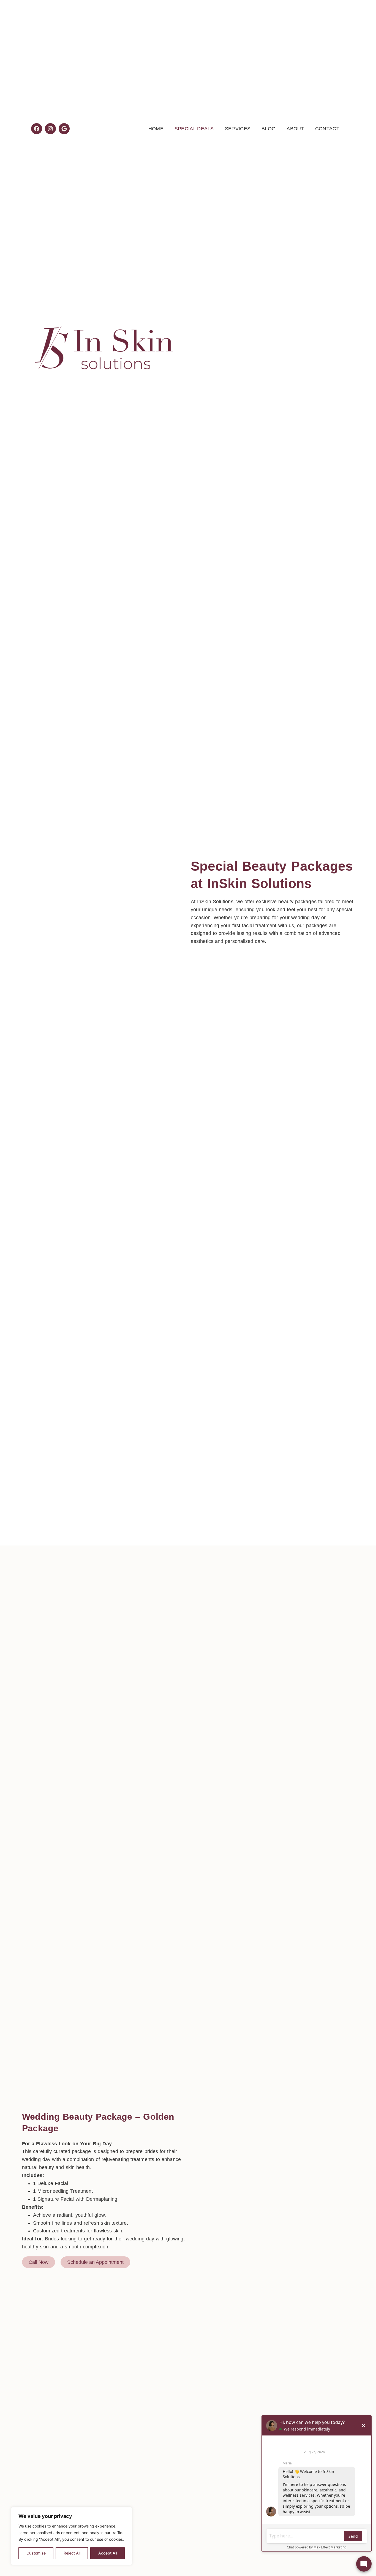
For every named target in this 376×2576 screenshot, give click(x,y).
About (295, 129)
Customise (36, 2553)
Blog (269, 129)
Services (238, 129)
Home (156, 129)
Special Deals (194, 129)
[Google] (64, 129)
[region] (72, 2536)
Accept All (108, 2553)
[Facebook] (37, 129)
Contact (327, 129)
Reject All (72, 2553)
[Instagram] (50, 129)
